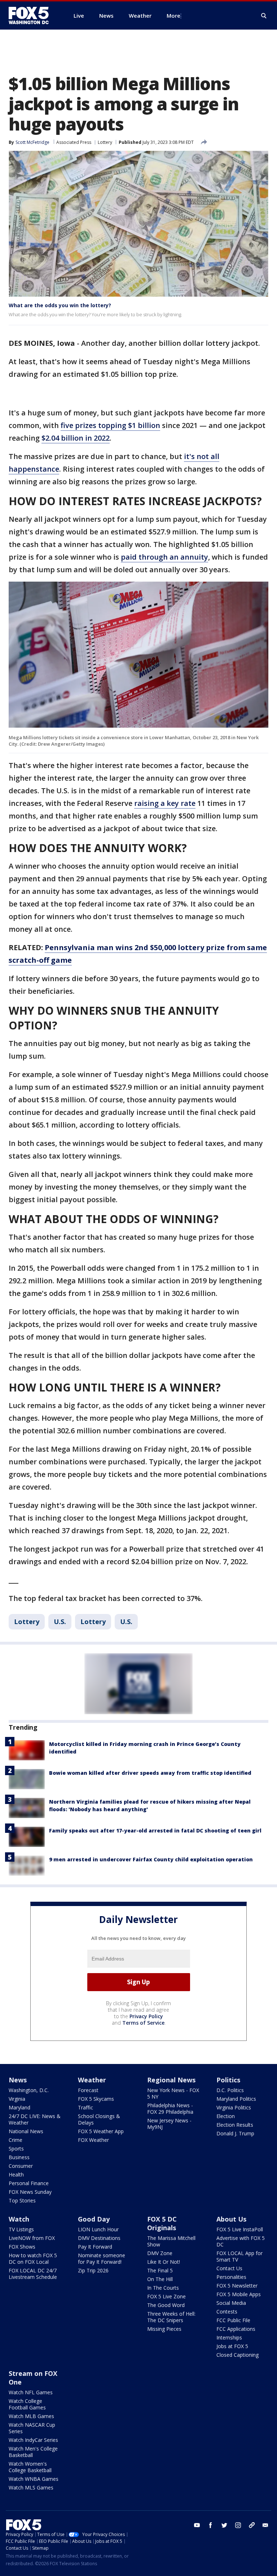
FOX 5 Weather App (101, 2131)
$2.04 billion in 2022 (76, 438)
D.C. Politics (230, 2090)
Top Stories (22, 2200)
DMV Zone (160, 2253)
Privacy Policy (146, 2016)
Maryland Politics (236, 2099)
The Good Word (166, 2305)
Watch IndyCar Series (33, 2440)
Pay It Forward (95, 2247)
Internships (229, 2337)
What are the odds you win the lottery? (60, 305)
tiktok (252, 2525)
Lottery (105, 142)
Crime (16, 2140)
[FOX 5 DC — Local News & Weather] (32, 16)
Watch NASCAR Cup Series (32, 2428)
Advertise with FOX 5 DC (241, 2241)
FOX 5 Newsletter (237, 2286)
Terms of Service (143, 2023)
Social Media (231, 2303)
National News (26, 2131)
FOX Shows (22, 2247)
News (18, 2080)
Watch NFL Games (31, 2392)
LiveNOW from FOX (32, 2238)
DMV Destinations (99, 2238)
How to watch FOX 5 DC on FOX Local (33, 2259)
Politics (228, 2080)
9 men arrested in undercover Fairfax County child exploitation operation (151, 1859)
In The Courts (163, 2288)
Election (226, 2116)
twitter (224, 2525)
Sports (16, 2149)
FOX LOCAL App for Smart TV (239, 2256)
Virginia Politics (234, 2107)
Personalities (231, 2277)
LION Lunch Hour (98, 2229)
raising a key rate (165, 803)
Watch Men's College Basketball (33, 2452)
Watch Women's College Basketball (30, 2467)
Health (16, 2174)
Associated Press (74, 142)
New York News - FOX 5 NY (173, 2093)
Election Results (235, 2125)
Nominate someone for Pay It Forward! (102, 2259)
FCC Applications (236, 2329)
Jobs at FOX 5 (232, 2346)
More (173, 16)
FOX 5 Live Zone (166, 2296)
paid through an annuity (164, 557)
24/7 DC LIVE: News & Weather (35, 2119)
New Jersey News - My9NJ (169, 2124)
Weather (92, 2080)
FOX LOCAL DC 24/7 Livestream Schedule (33, 2274)
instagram (238, 2525)
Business (19, 2157)
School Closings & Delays (99, 2119)
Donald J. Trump (235, 2133)
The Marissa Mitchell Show (171, 2241)
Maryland (19, 2107)
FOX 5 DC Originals (162, 2223)
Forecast (88, 2090)
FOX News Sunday (30, 2192)
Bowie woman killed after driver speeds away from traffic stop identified (150, 1773)
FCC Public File (233, 2320)
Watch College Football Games (27, 2404)
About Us (231, 2219)
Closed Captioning (238, 2355)
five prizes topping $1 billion (110, 425)
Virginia (17, 2099)
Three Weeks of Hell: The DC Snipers (171, 2317)
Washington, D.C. (29, 2090)
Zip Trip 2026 (93, 2270)
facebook (211, 2525)
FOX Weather (93, 2140)
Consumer (21, 2166)
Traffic (85, 2107)
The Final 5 (160, 2270)
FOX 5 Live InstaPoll (240, 2229)
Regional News (171, 2080)
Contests (227, 2312)
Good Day (94, 2219)
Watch (19, 2219)
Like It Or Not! (164, 2262)
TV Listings (21, 2229)
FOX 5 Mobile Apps (239, 2294)
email (265, 2525)
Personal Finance (29, 2183)
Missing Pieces (164, 2329)
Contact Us (229, 2268)
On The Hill (160, 2279)
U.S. (60, 1622)
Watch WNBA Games (34, 2479)
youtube (197, 2525)
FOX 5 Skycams (96, 2099)
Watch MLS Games (31, 2487)
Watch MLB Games (31, 2416)
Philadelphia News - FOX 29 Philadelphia (170, 2109)
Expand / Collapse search (264, 16)
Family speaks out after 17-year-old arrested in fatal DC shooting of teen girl (155, 1830)
